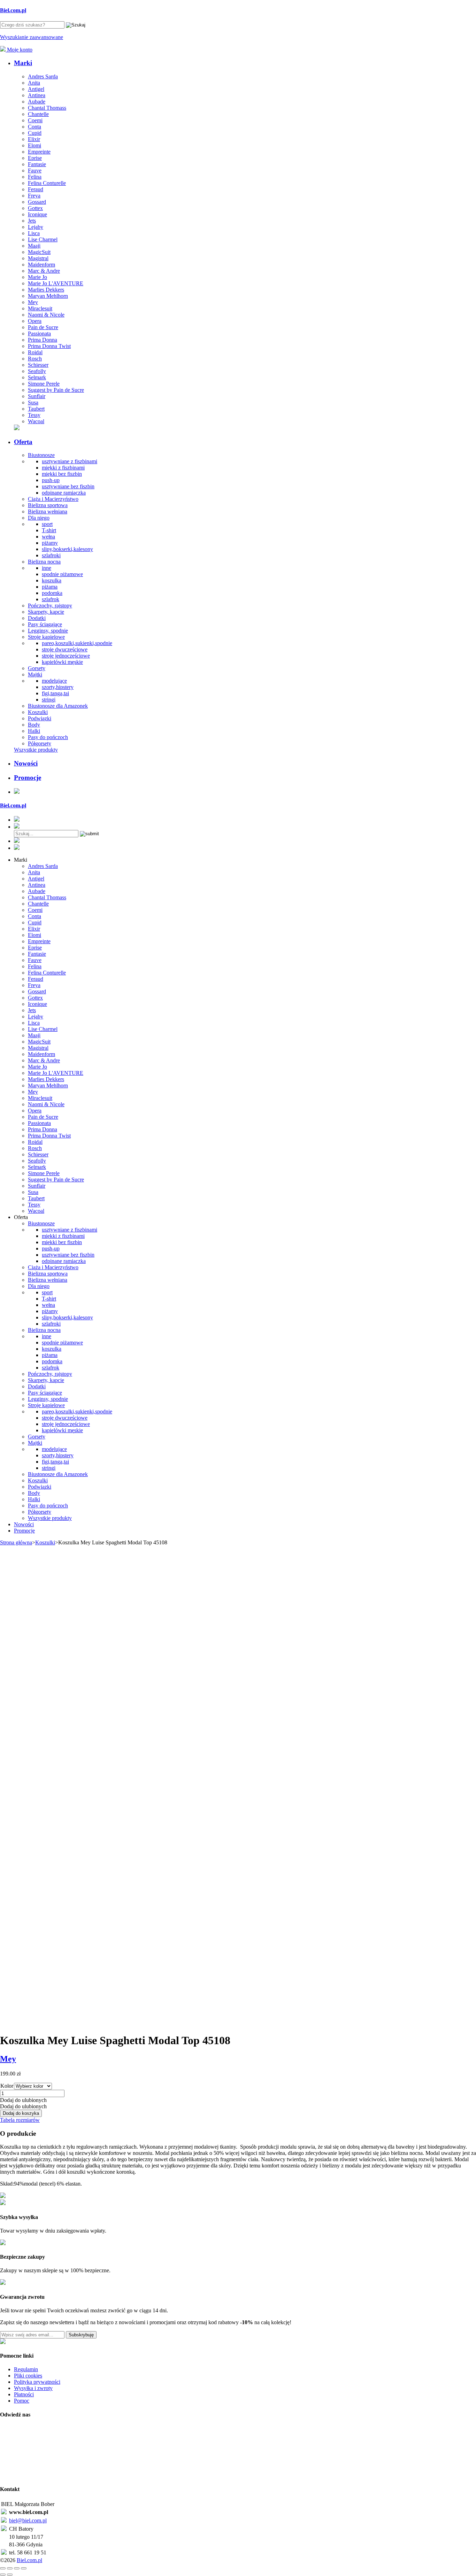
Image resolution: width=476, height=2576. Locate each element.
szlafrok (51, 599)
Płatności (24, 2394)
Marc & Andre (44, 271)
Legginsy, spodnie (48, 631)
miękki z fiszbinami (63, 468)
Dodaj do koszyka (21, 2113)
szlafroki (51, 555)
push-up (51, 480)
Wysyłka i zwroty (33, 2388)
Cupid (35, 133)
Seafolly (37, 371)
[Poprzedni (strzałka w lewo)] (3, 2575)
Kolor (7, 2086)
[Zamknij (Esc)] (24, 2568)
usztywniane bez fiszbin (68, 486)
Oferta (23, 442)
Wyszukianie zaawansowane (32, 37)
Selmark (37, 377)
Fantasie (37, 164)
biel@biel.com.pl (28, 2520)
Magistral (38, 258)
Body (34, 725)
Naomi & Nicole (46, 315)
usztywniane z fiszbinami (70, 461)
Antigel (36, 89)
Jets (32, 221)
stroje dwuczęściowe (65, 649)
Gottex (35, 208)
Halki (34, 731)
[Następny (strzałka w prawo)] (10, 2575)
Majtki (35, 674)
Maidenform (41, 265)
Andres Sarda (43, 76)
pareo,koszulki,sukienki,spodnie (77, 643)
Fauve (35, 170)
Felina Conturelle (47, 183)
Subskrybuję (81, 2335)
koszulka (52, 580)
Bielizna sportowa (48, 505)
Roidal (35, 352)
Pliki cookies (28, 2376)
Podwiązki (40, 718)
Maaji (34, 246)
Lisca (34, 233)
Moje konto (19, 50)
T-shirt (49, 530)
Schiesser (38, 365)
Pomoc (22, 2401)
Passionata (39, 333)
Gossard (37, 202)
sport (47, 524)
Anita (34, 83)
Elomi (34, 145)
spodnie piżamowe (62, 574)
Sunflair (37, 396)
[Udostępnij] (17, 2568)
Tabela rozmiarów (20, 2120)
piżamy (50, 543)
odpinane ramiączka (64, 493)
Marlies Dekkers (46, 290)
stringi (49, 700)
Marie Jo (37, 277)
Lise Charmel (43, 239)
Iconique (37, 214)
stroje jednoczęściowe (66, 656)
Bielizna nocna (44, 562)
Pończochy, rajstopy (50, 606)
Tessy (34, 415)
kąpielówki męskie (62, 662)
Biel (13, 10)
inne (47, 568)
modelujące (54, 681)
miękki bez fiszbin (62, 474)
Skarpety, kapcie (46, 612)
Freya (34, 196)
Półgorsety (40, 743)
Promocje (28, 778)
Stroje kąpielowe (46, 637)
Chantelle (38, 114)
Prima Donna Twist (49, 346)
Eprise (35, 158)
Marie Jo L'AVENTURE (56, 283)
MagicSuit (39, 252)
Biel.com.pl (29, 2560)
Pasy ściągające (45, 624)
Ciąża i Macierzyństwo (53, 499)
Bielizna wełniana (48, 511)
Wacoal (36, 421)
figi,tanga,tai (55, 693)
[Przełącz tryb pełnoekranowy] (10, 2568)
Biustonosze (41, 455)
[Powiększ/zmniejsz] (3, 2568)
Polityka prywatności (37, 2382)
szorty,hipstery (58, 687)
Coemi (35, 120)
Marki (23, 63)
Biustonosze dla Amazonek (58, 706)
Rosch (35, 359)
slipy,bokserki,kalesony (67, 549)
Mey (33, 302)
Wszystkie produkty (36, 750)
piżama (50, 587)
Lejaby (36, 227)
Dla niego (39, 518)
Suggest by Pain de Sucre (56, 390)
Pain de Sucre (43, 327)
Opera (35, 321)
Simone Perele (44, 384)
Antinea (37, 95)
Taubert (36, 409)
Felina (35, 177)
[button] (23, 2100)
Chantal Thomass (47, 108)
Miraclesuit (40, 308)
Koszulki (38, 712)
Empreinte (39, 152)
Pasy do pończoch (48, 737)
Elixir (34, 139)
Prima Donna (43, 340)
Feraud (36, 189)
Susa (33, 402)
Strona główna (16, 1542)
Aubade (37, 102)
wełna (48, 537)
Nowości (26, 763)
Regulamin (26, 2369)
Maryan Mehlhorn (48, 296)
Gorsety (37, 668)
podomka (52, 593)
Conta (34, 127)
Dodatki (37, 618)
